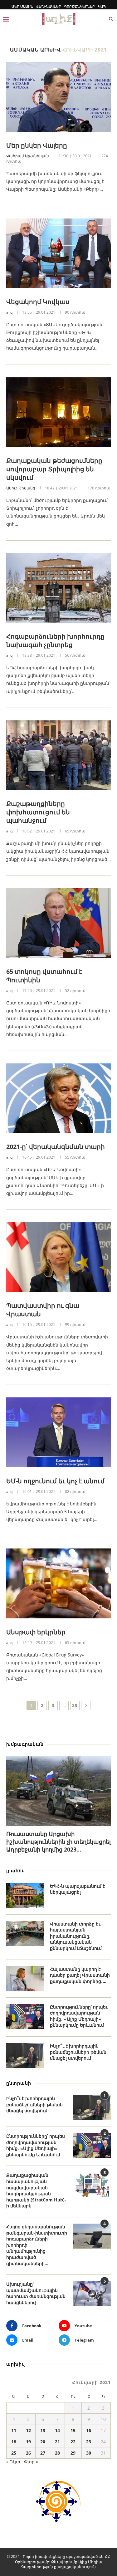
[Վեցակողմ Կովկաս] (58, 253)
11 (14, 2430)
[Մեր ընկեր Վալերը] (58, 97)
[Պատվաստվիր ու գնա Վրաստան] (58, 1257)
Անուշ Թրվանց (21, 488)
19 (28, 2442)
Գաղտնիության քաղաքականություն (58, 2567)
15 (73, 2430)
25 (14, 2453)
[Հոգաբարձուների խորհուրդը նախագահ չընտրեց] (58, 588)
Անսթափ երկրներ (36, 1632)
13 (43, 2430)
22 (73, 2442)
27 (43, 2453)
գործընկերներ (80, 6)
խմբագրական (25, 1744)
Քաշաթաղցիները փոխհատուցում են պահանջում (38, 812)
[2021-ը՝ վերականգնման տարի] (58, 1098)
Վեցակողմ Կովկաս (38, 302)
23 (89, 2442)
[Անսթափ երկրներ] (58, 1583)
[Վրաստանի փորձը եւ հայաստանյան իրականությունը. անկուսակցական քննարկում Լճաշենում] (25, 1933)
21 (57, 2442)
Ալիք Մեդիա (90, 2562)
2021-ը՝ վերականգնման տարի (56, 1147)
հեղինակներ (49, 6)
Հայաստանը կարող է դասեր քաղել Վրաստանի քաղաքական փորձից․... (80, 1975)
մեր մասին (22, 6)
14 (57, 2430)
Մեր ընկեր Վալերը (37, 145)
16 (89, 2430)
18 (14, 2442)
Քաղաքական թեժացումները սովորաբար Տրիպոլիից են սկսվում (54, 469)
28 (57, 2453)
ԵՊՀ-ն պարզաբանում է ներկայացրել (77, 1889)
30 (89, 2453)
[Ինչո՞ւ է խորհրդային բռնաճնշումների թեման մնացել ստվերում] (25, 2055)
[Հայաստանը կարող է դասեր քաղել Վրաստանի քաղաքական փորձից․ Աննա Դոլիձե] (25, 1979)
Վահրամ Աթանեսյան (28, 156)
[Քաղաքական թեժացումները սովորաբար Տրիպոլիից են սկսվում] (58, 412)
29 (75, 1705)
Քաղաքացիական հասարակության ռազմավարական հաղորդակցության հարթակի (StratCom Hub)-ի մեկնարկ (36, 2190)
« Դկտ (13, 2462)
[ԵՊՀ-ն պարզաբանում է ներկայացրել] (25, 1896)
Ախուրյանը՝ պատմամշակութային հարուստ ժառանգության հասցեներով (36, 2293)
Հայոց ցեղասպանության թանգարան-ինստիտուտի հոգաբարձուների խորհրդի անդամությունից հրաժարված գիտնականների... (37, 2245)
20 (43, 2442)
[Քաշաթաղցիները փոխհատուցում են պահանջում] (58, 755)
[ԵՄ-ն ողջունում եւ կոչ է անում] (58, 1432)
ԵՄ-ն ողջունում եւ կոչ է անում (55, 1481)
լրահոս (16, 1870)
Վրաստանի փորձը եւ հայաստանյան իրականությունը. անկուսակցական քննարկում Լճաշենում (76, 1936)
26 (28, 2453)
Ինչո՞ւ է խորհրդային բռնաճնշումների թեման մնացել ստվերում (78, 2052)
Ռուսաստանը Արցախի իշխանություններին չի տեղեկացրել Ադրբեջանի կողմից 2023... (58, 1842)
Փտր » (31, 2462)
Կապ (102, 6)
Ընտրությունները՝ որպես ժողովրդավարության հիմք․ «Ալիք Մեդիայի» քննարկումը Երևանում (79, 2016)
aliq (9, 312)
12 (28, 2430)
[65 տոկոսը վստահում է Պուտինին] (58, 923)
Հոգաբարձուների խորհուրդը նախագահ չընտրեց (55, 640)
